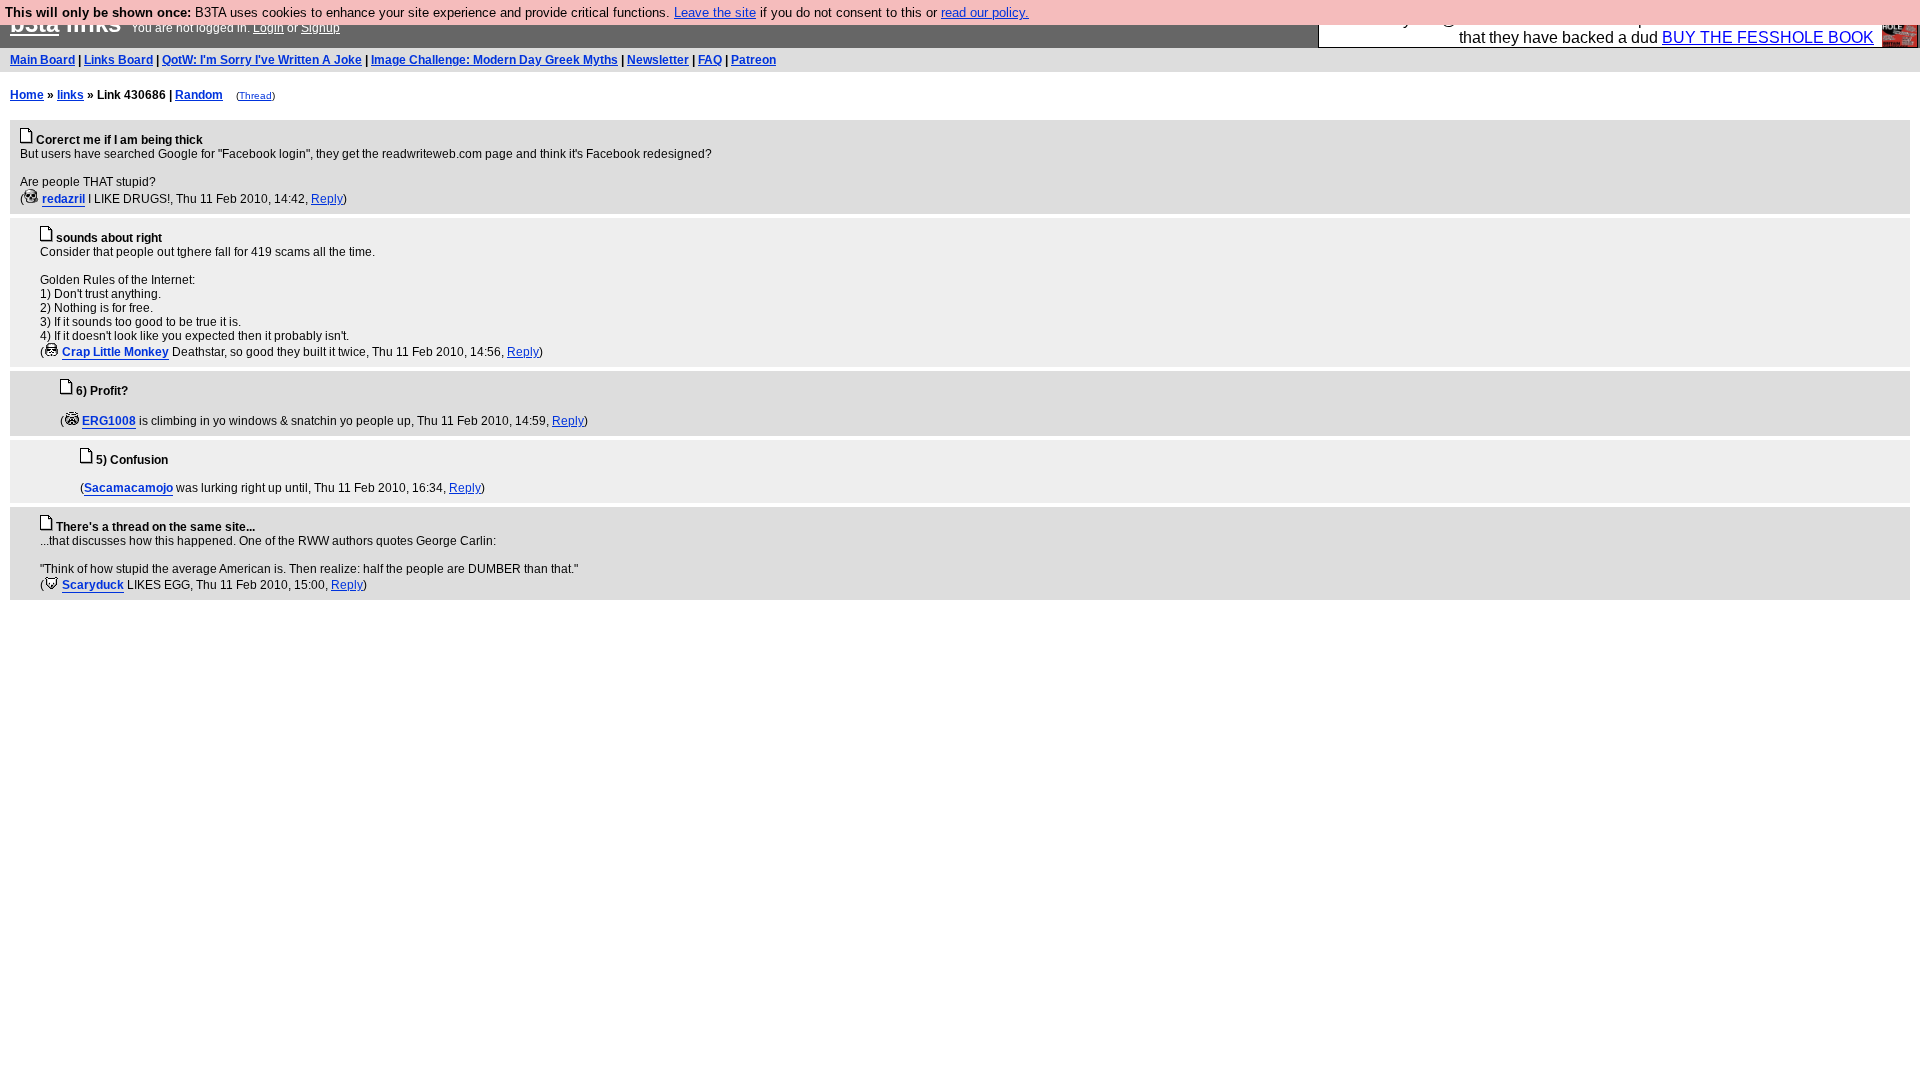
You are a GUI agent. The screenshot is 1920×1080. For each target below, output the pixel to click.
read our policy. (985, 12)
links (70, 95)
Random (199, 95)
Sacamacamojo (128, 488)
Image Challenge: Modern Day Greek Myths (494, 60)
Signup (320, 28)
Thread (255, 95)
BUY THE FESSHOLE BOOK (1768, 37)
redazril (63, 199)
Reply (327, 199)
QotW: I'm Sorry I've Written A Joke (262, 60)
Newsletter (658, 60)
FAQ (710, 60)
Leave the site (715, 12)
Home (27, 95)
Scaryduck (93, 585)
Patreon (753, 60)
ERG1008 (109, 421)
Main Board (42, 60)
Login (268, 28)
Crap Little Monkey (115, 352)
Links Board (118, 60)
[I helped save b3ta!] (31, 199)
